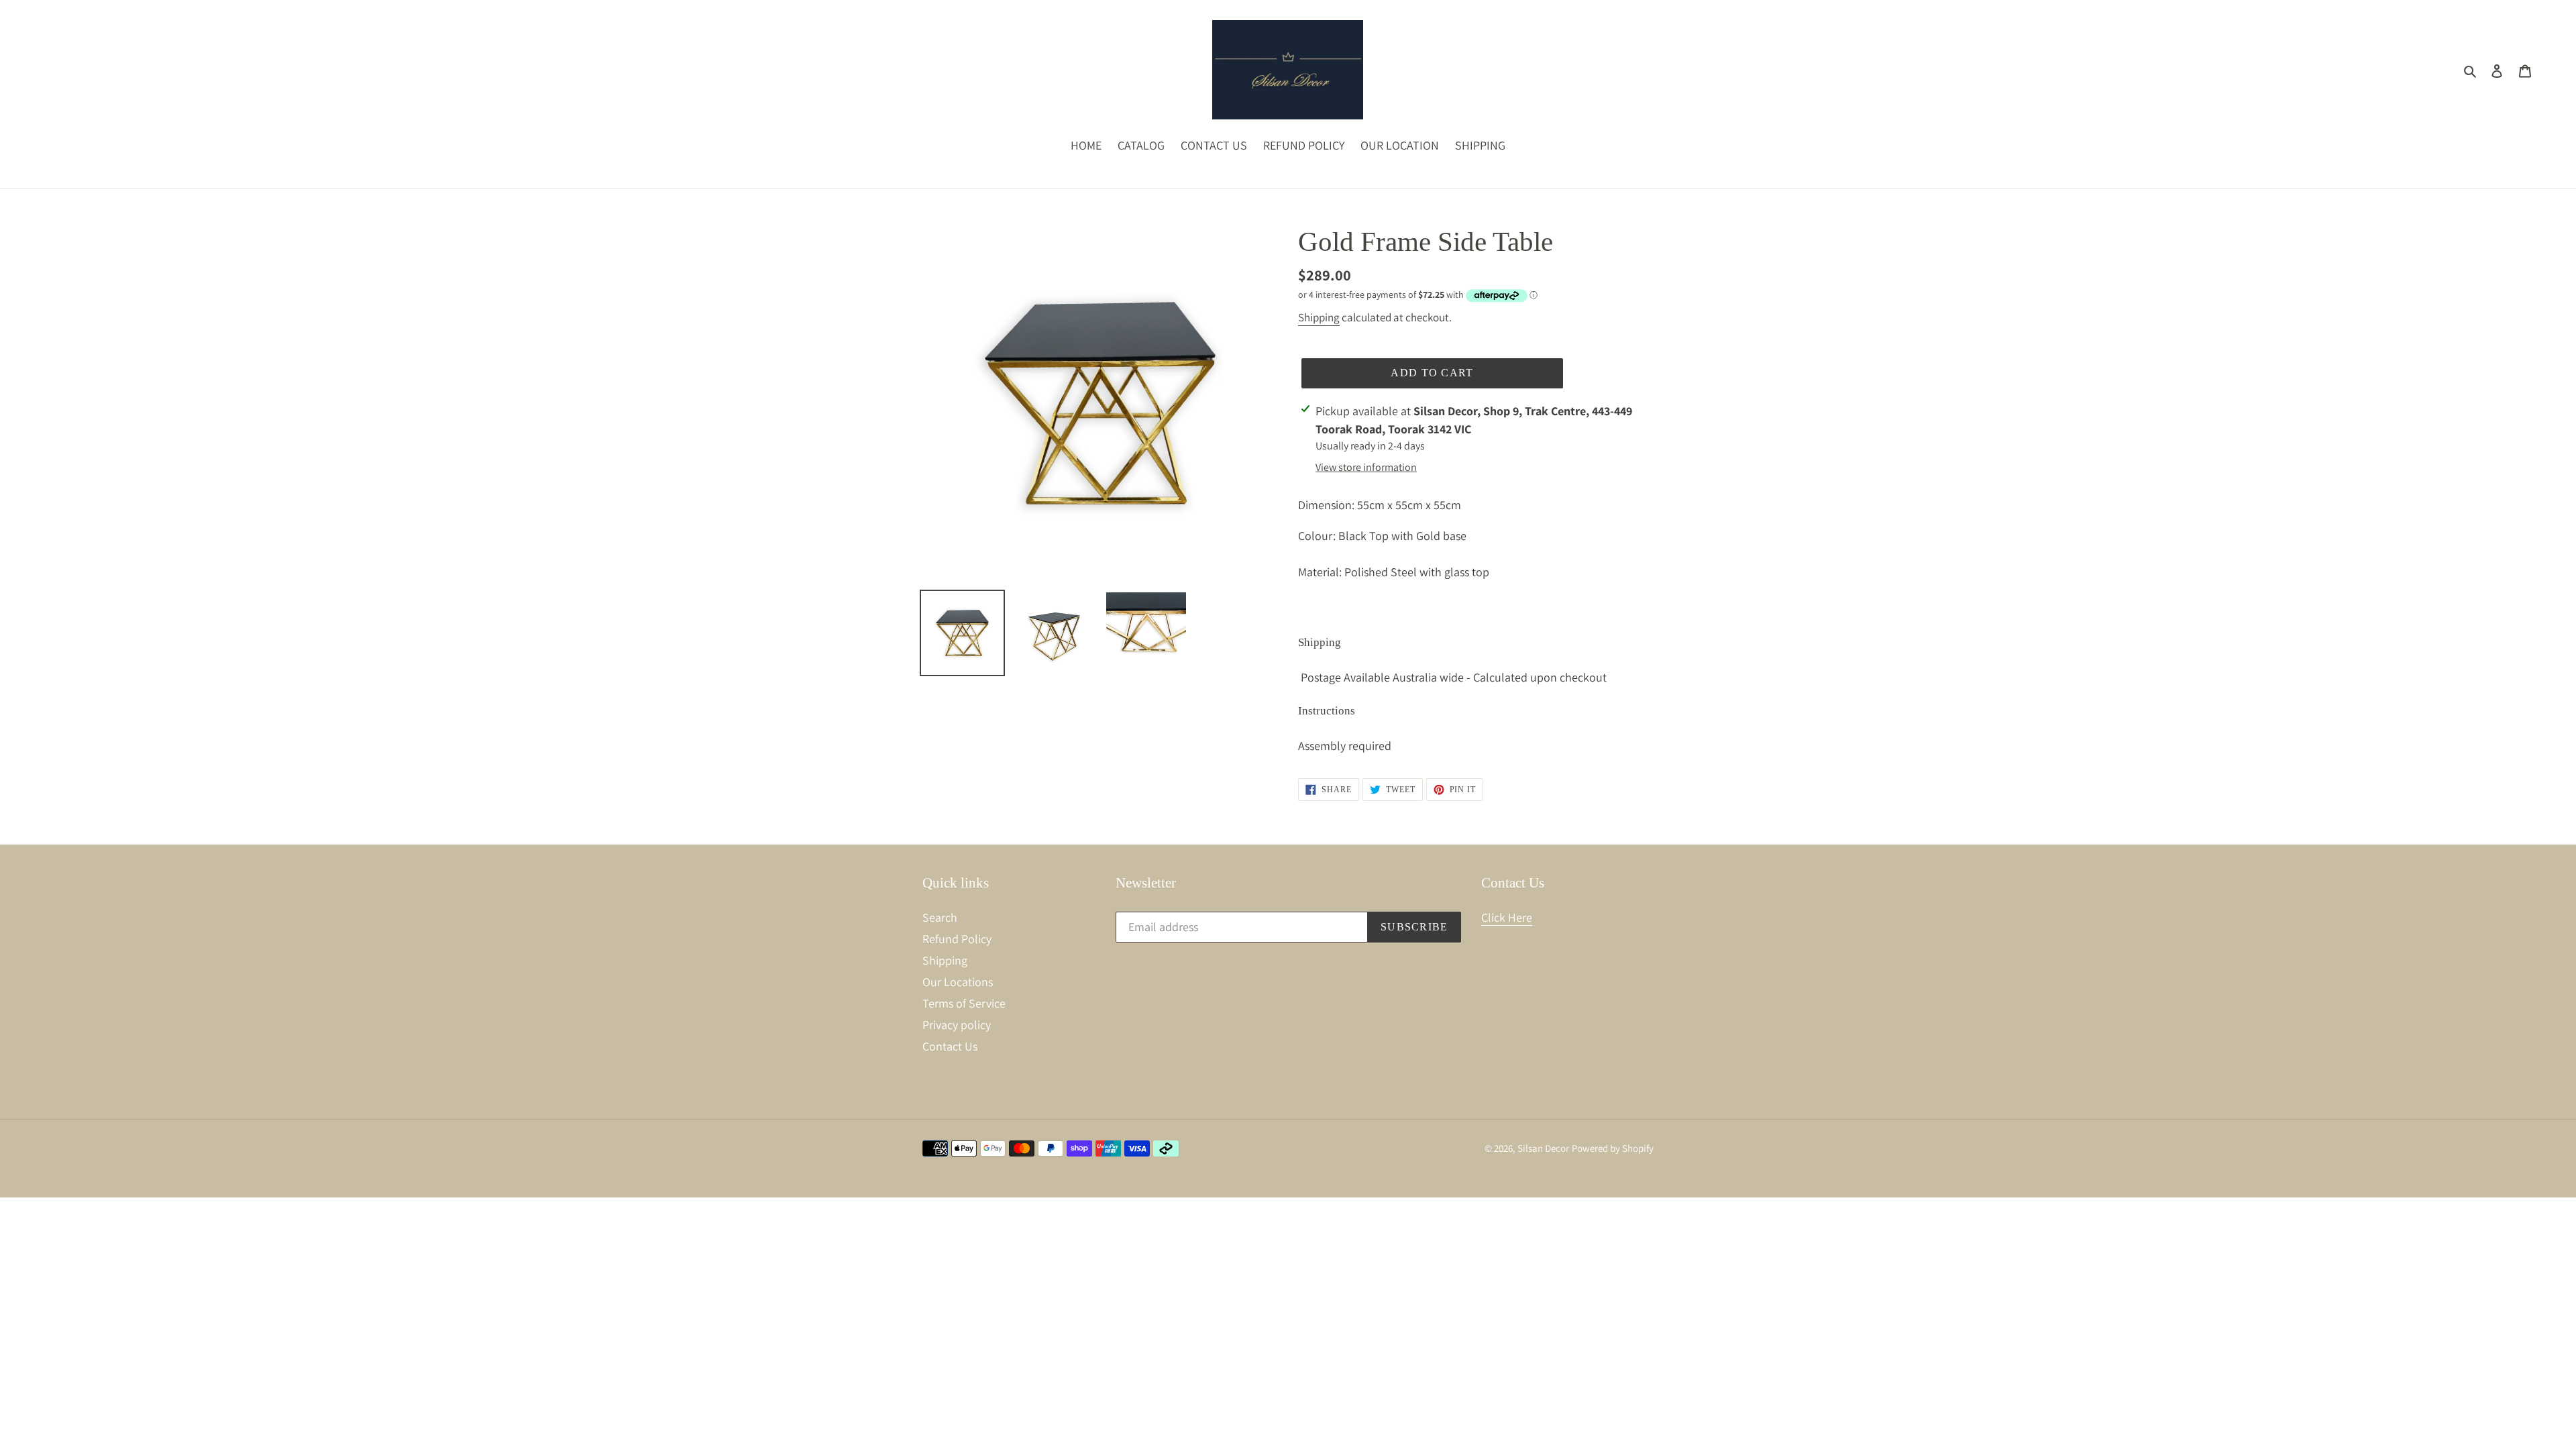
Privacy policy (957, 1025)
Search (940, 917)
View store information (1366, 467)
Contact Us (950, 1046)
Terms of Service (964, 1003)
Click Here (1507, 917)
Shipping (1319, 317)
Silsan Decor (1543, 1148)
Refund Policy (957, 939)
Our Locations (958, 982)
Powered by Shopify (1613, 1148)
